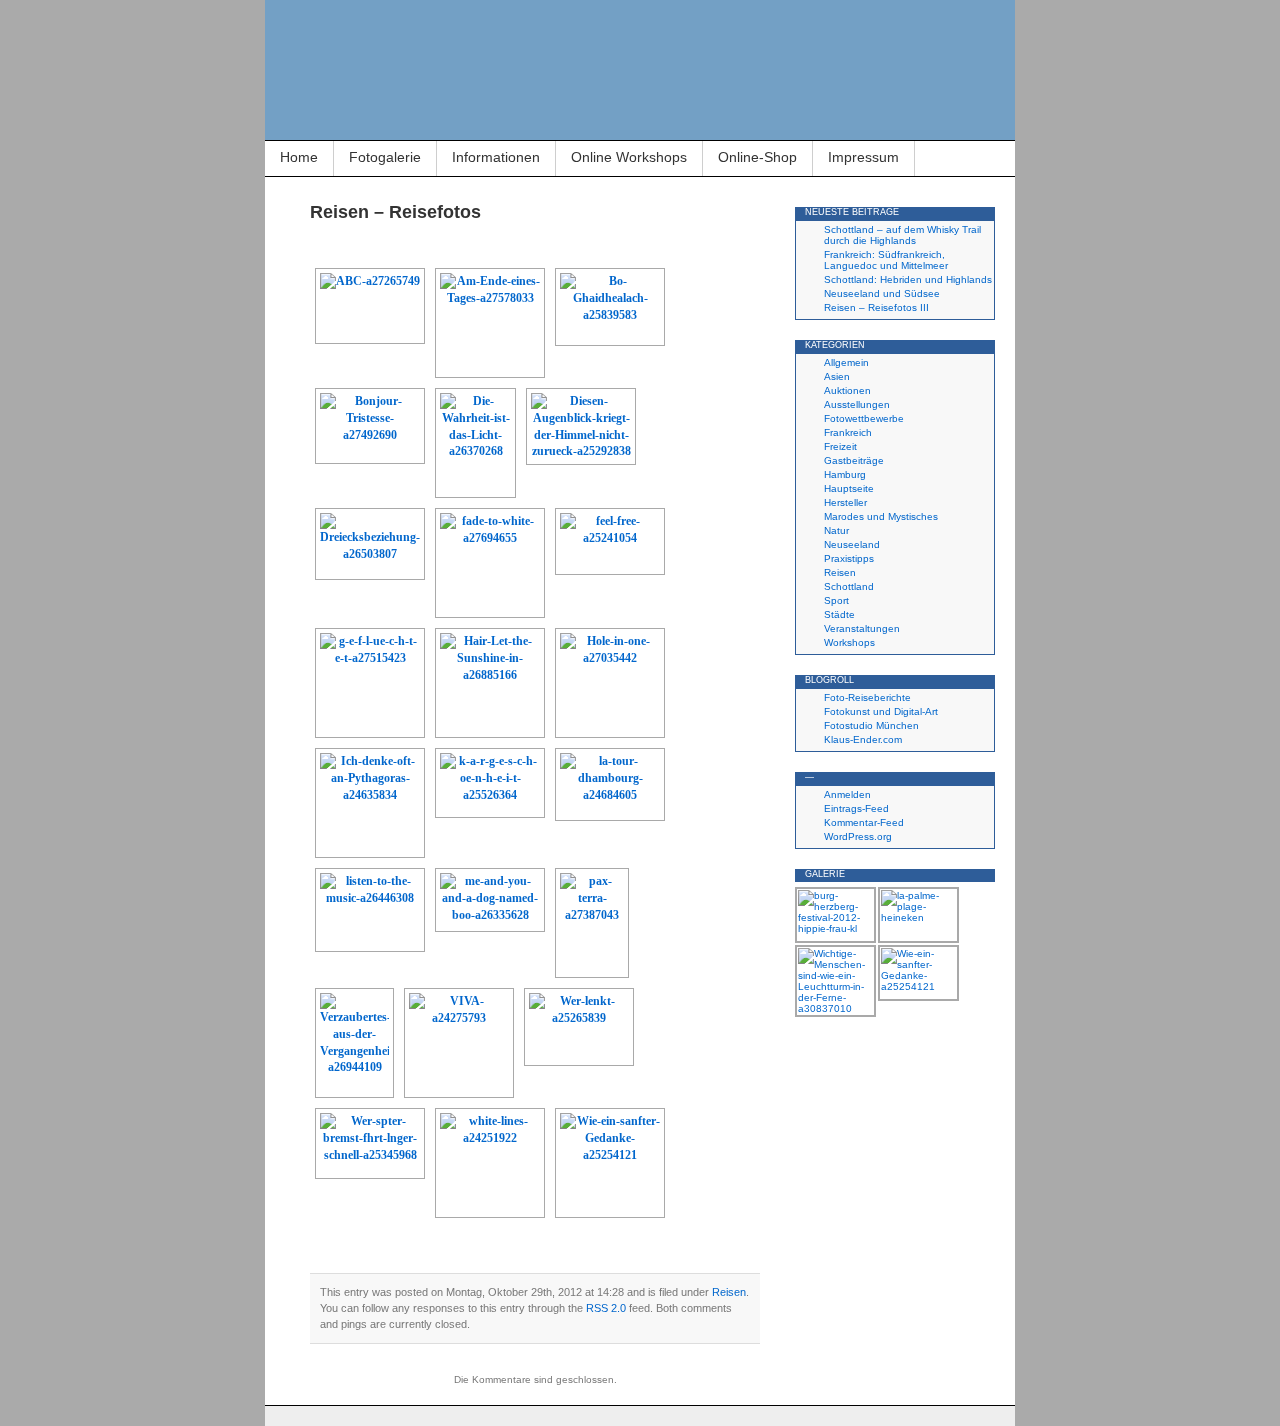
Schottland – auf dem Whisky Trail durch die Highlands (902, 235)
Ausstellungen (857, 404)
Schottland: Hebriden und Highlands (908, 279)
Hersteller (845, 502)
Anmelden (847, 794)
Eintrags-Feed (856, 808)
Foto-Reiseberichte (867, 697)
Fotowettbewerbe (864, 418)
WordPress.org (858, 836)
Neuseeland (852, 544)
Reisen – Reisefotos (395, 212)
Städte (839, 614)
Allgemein (846, 362)
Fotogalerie (385, 157)
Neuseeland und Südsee (882, 293)
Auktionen (847, 390)
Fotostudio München (871, 725)
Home (299, 157)
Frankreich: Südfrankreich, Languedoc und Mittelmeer (886, 260)
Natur (836, 530)
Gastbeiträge (854, 460)
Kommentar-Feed (864, 822)
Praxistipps (849, 558)
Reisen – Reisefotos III (876, 307)
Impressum (863, 157)
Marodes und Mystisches (881, 516)
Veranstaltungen (862, 628)
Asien (837, 376)
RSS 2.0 (606, 1308)
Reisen (729, 1292)
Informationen (496, 157)
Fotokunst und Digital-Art (881, 711)
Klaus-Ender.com (863, 739)
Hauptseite (849, 488)
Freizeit (840, 446)
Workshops (849, 642)
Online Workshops (629, 157)
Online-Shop (757, 157)
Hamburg (845, 474)
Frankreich (848, 432)
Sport (836, 600)
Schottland (849, 586)
